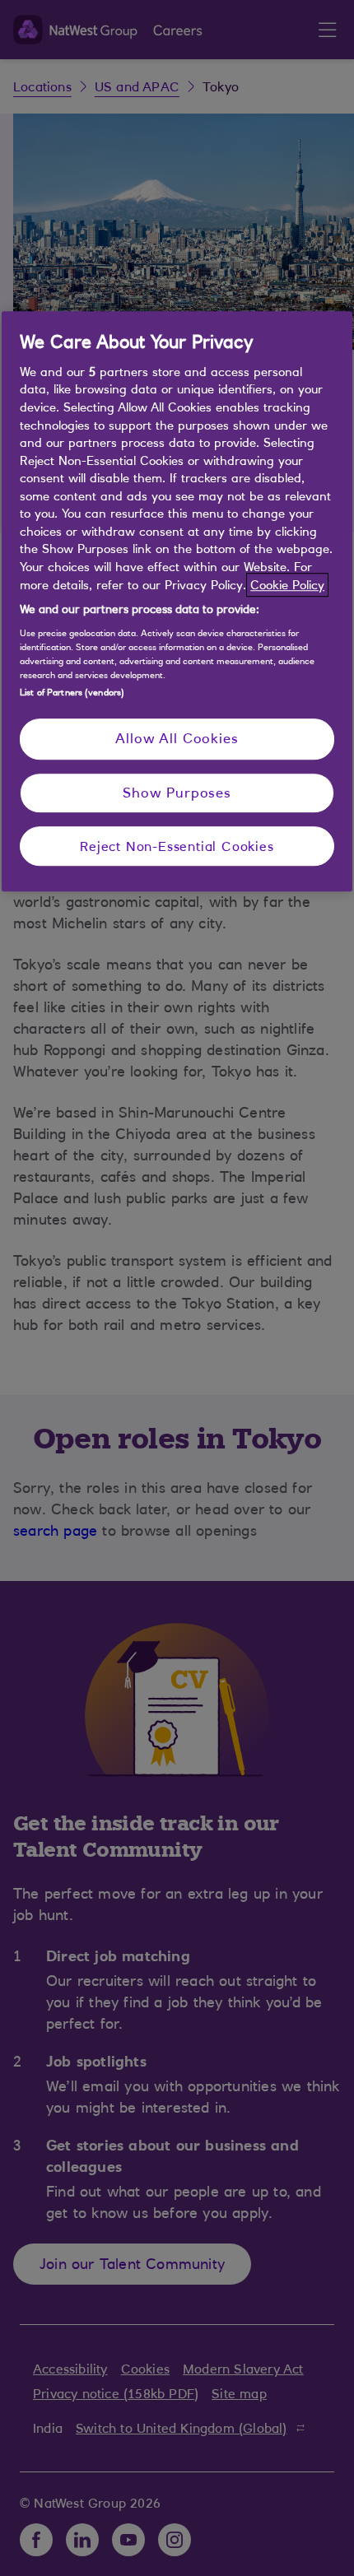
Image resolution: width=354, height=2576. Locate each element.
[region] (177, 602)
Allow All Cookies (177, 738)
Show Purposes (177, 793)
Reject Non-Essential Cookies (177, 846)
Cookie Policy (287, 585)
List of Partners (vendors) (72, 692)
